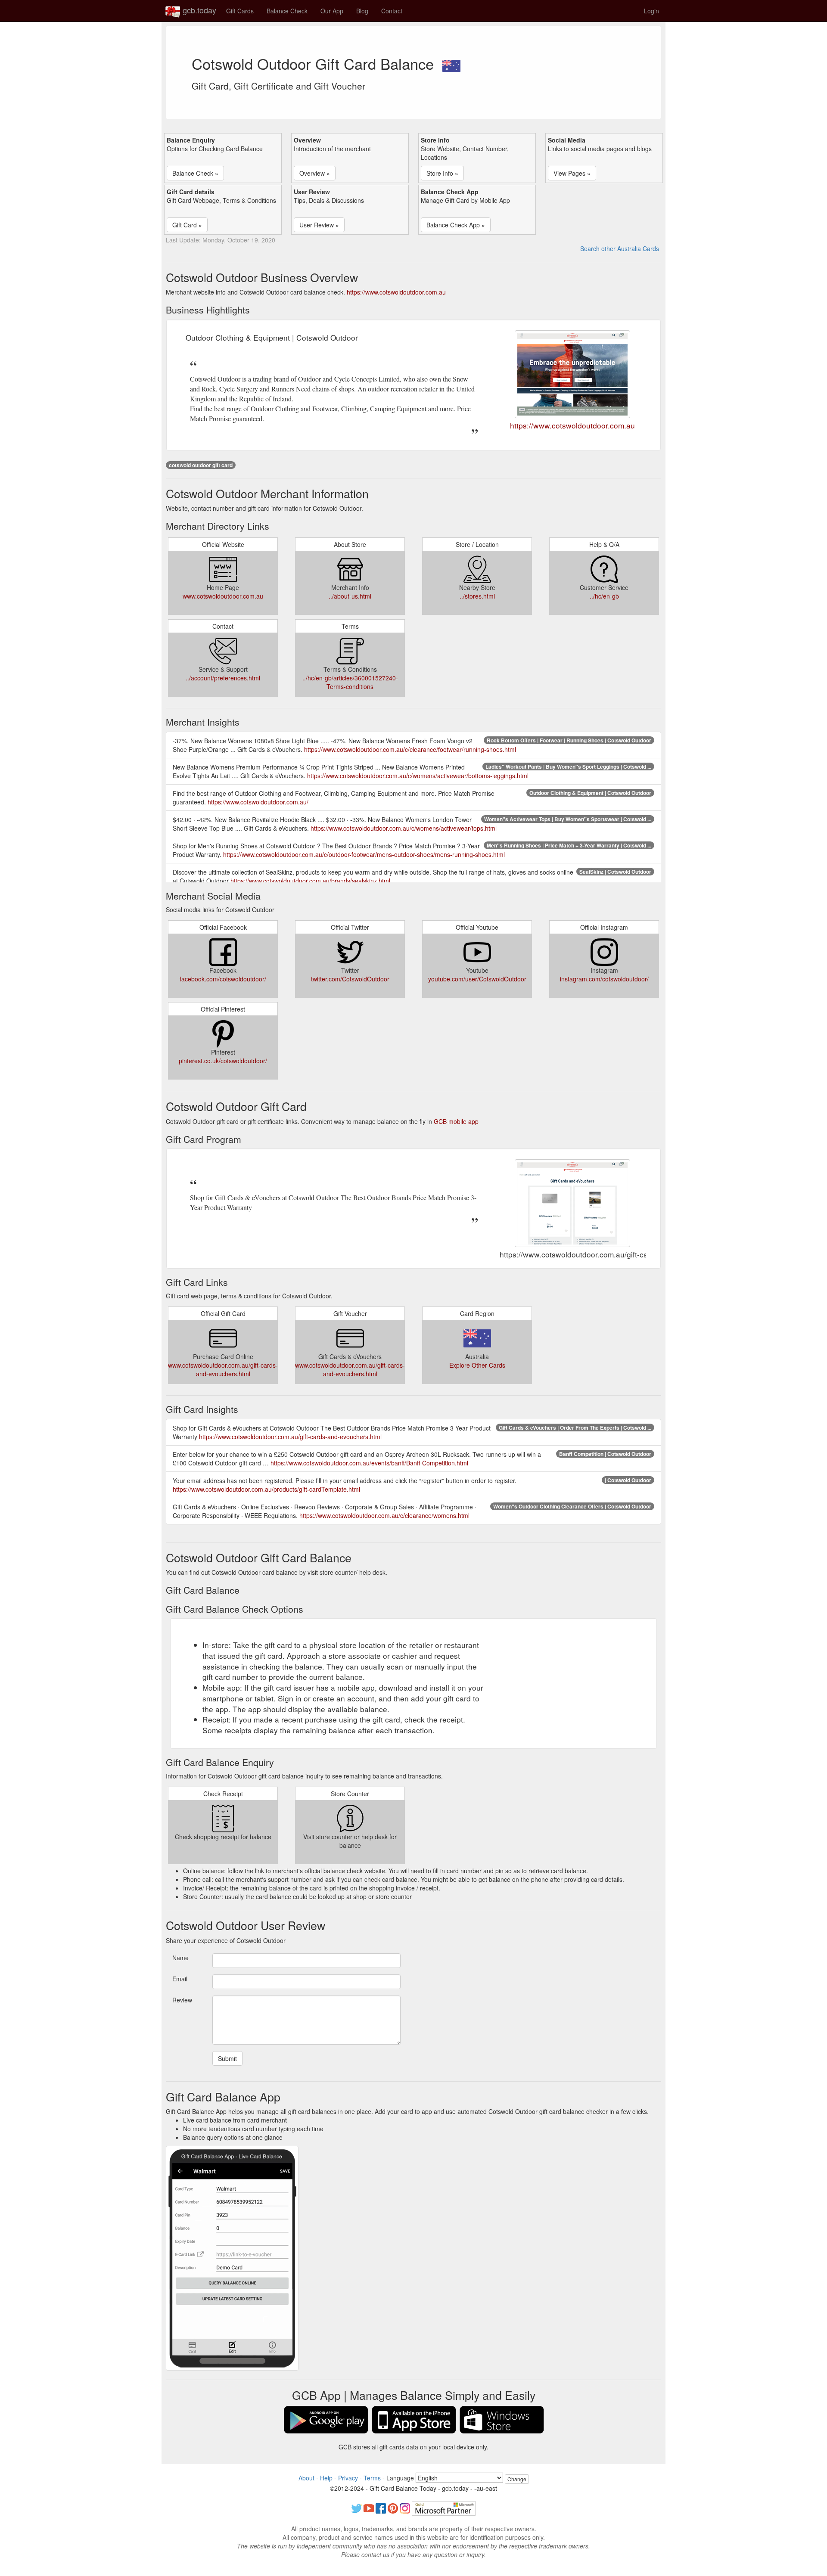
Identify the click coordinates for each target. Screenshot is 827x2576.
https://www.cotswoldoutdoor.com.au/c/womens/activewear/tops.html (404, 828)
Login (651, 11)
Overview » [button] (315, 173)
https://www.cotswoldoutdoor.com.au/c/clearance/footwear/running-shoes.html (410, 749)
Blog (362, 11)
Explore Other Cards (477, 1365)
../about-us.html (350, 596)
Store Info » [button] (442, 173)
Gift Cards (240, 11)
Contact (392, 11)
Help (326, 2478)
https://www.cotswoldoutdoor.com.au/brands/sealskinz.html (310, 881)
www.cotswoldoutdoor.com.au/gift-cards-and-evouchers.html (223, 1369)
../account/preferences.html (223, 678)
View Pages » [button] (572, 173)
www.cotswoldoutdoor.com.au (223, 596)
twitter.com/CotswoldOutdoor (350, 979)
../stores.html (477, 596)
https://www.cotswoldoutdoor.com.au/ (258, 802)
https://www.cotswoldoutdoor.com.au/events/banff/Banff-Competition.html (369, 1463)
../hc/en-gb (604, 596)
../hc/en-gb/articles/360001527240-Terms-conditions (350, 682)
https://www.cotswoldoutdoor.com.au (396, 292)
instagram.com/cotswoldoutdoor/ (604, 979)
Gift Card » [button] (187, 225)
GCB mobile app (456, 1121)
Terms (372, 2478)
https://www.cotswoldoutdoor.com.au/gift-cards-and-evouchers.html (290, 1437)
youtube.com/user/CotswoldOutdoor (477, 979)
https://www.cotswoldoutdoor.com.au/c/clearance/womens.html (384, 1515)
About (306, 2478)
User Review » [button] (319, 225)
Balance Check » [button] (195, 173)
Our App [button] (332, 11)
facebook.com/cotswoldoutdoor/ (223, 979)
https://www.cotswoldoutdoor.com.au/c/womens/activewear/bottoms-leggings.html (418, 776)
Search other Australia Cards (620, 248)
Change (517, 2479)
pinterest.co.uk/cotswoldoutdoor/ (223, 1061)
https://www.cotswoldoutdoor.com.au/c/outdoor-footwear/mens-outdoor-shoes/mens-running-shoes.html (364, 854)
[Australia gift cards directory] (451, 63)
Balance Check (287, 11)
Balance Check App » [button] (456, 225)
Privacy (348, 2478)
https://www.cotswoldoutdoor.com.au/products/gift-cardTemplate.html (266, 1489)
